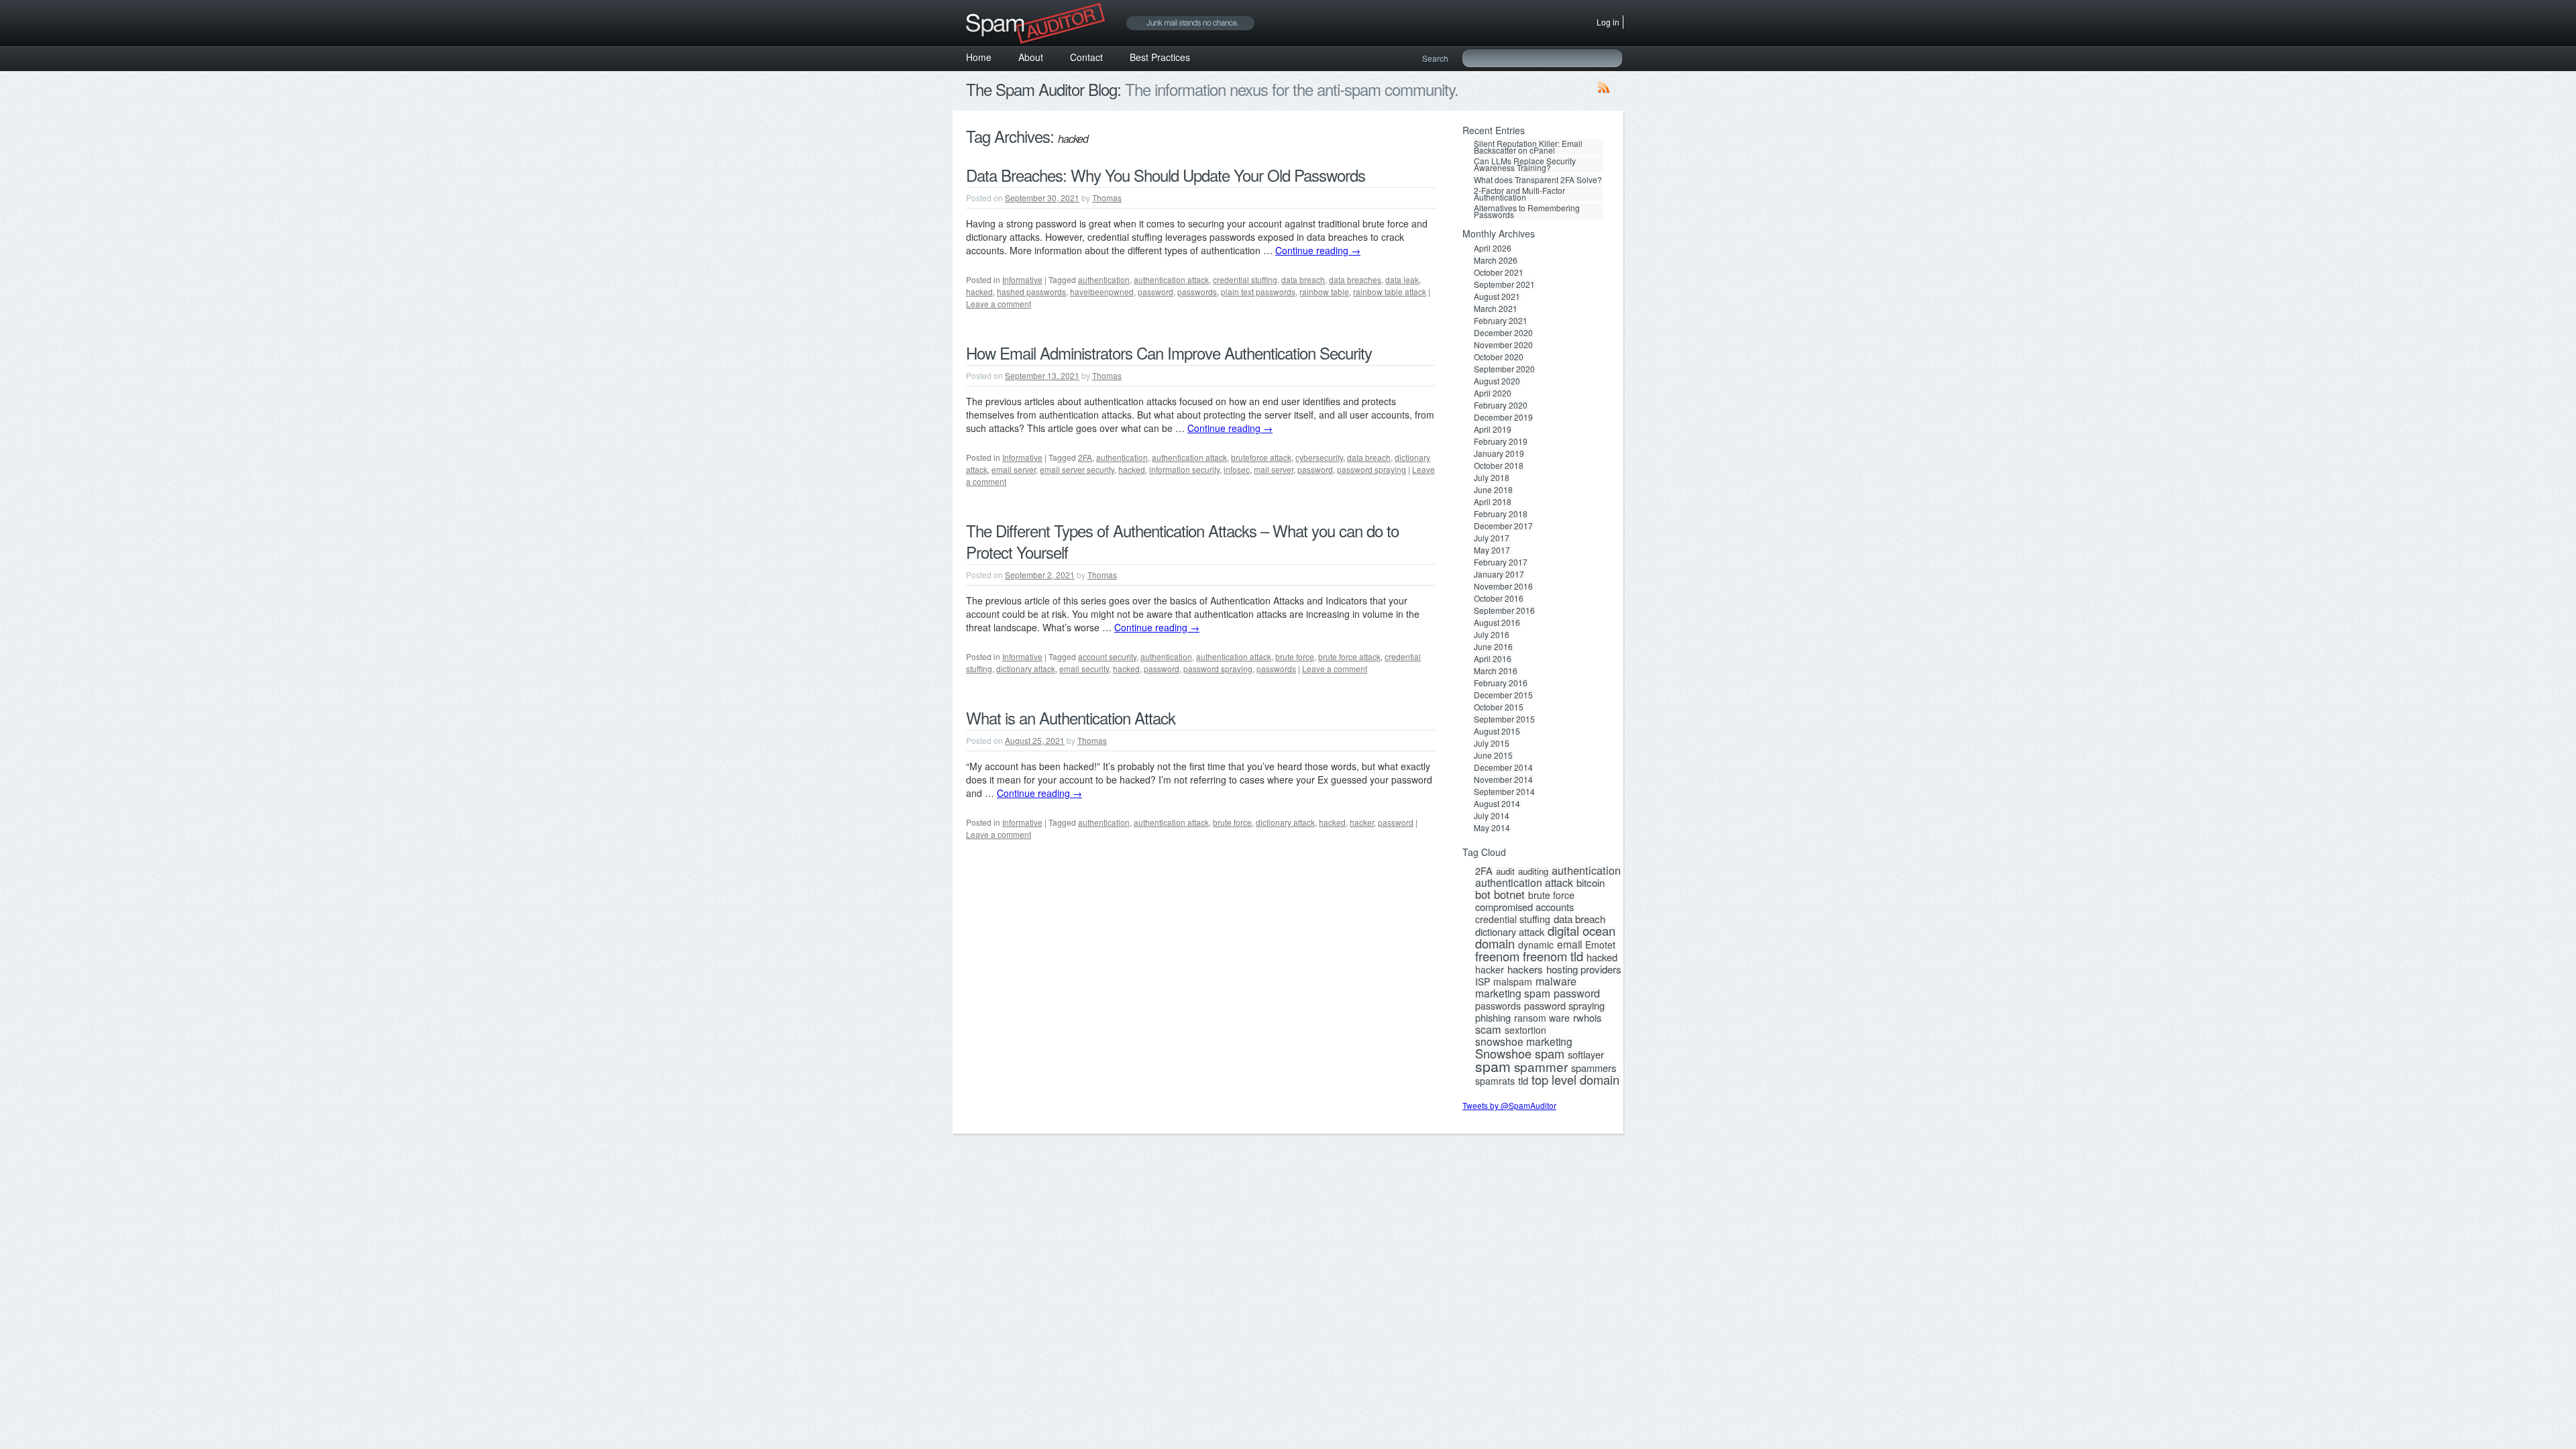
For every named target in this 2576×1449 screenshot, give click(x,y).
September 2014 (1504, 792)
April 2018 (1493, 502)
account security (1107, 656)
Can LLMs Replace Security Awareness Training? (1525, 164)
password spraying (1372, 469)
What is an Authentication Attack (1071, 717)
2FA (1085, 457)
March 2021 (1496, 309)
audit (1505, 871)
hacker (1362, 822)
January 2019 (1499, 453)
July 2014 (1492, 816)
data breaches (1355, 279)
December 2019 (1503, 417)
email (1569, 944)
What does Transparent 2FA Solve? (1538, 180)
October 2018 (1499, 466)
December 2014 (1503, 767)
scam (1488, 1029)
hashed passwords (1031, 291)
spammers (1594, 1068)
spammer (1541, 1067)
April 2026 (1493, 248)
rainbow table (1324, 291)
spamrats (1495, 1081)
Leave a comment (999, 304)
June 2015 (1493, 755)
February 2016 (1501, 683)
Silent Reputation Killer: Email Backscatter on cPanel (1528, 147)
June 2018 (1493, 490)
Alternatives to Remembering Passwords (1527, 211)
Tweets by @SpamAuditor (1509, 1105)
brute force (1295, 656)
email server (1014, 469)
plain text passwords (1258, 291)
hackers (1525, 969)
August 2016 (1497, 623)
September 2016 (1504, 610)
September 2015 (1504, 719)
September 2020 (1504, 369)
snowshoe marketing (1524, 1041)
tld (1523, 1081)
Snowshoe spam (1520, 1053)
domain (1495, 943)
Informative (1022, 279)
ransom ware (1542, 1018)
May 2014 (1492, 828)
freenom (1497, 956)
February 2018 (1501, 514)
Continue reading (1318, 250)
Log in (1608, 22)
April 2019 (1493, 429)
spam (1493, 1066)
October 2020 (1499, 357)
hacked (979, 291)
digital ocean (1581, 930)
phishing (1493, 1018)
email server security (1077, 469)
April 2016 (1493, 659)
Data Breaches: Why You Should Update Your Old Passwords (1166, 175)
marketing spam (1513, 993)
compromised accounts (1524, 907)
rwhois (1587, 1018)
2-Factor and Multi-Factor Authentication (1519, 194)
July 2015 (1492, 743)
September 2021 (1504, 284)
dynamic (1536, 945)
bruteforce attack (1261, 457)
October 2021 (1499, 272)
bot (1483, 894)
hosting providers (1584, 969)
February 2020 (1501, 405)
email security (1084, 668)
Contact (1086, 57)
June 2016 (1493, 647)
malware (1556, 981)
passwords (1197, 291)
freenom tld (1553, 956)
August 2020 (1497, 381)
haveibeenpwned (1102, 291)
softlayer (1586, 1055)
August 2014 (1497, 804)
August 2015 (1497, 731)
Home (979, 57)
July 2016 (1492, 635)
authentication (1104, 279)
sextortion (1525, 1030)
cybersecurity (1319, 457)
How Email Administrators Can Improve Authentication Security (1169, 353)
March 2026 (1496, 260)
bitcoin (1591, 883)
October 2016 (1499, 598)
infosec (1237, 469)
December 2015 (1503, 695)
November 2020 (1503, 345)
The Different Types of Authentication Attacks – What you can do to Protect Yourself (1182, 541)
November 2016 (1503, 586)
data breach (1303, 279)
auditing (1533, 871)
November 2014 (1503, 780)
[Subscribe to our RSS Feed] (1604, 90)
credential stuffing (1245, 279)
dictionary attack (1026, 668)
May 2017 (1492, 550)
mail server (1274, 469)
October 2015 (1499, 707)
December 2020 (1503, 333)
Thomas (1107, 198)
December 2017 (1503, 526)
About (1031, 57)
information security (1184, 469)
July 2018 (1492, 478)
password (1156, 291)
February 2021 (1501, 321)
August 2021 (1497, 297)
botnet (1509, 894)
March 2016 (1496, 671)
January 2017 (1499, 574)
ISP (1483, 981)
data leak (1402, 279)
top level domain (1575, 1079)
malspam (1513, 981)
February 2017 (1501, 562)
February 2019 (1501, 441)
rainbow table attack (1390, 291)
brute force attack (1349, 656)
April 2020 (1493, 393)
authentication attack (1171, 279)
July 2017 (1492, 538)
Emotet (1600, 945)
